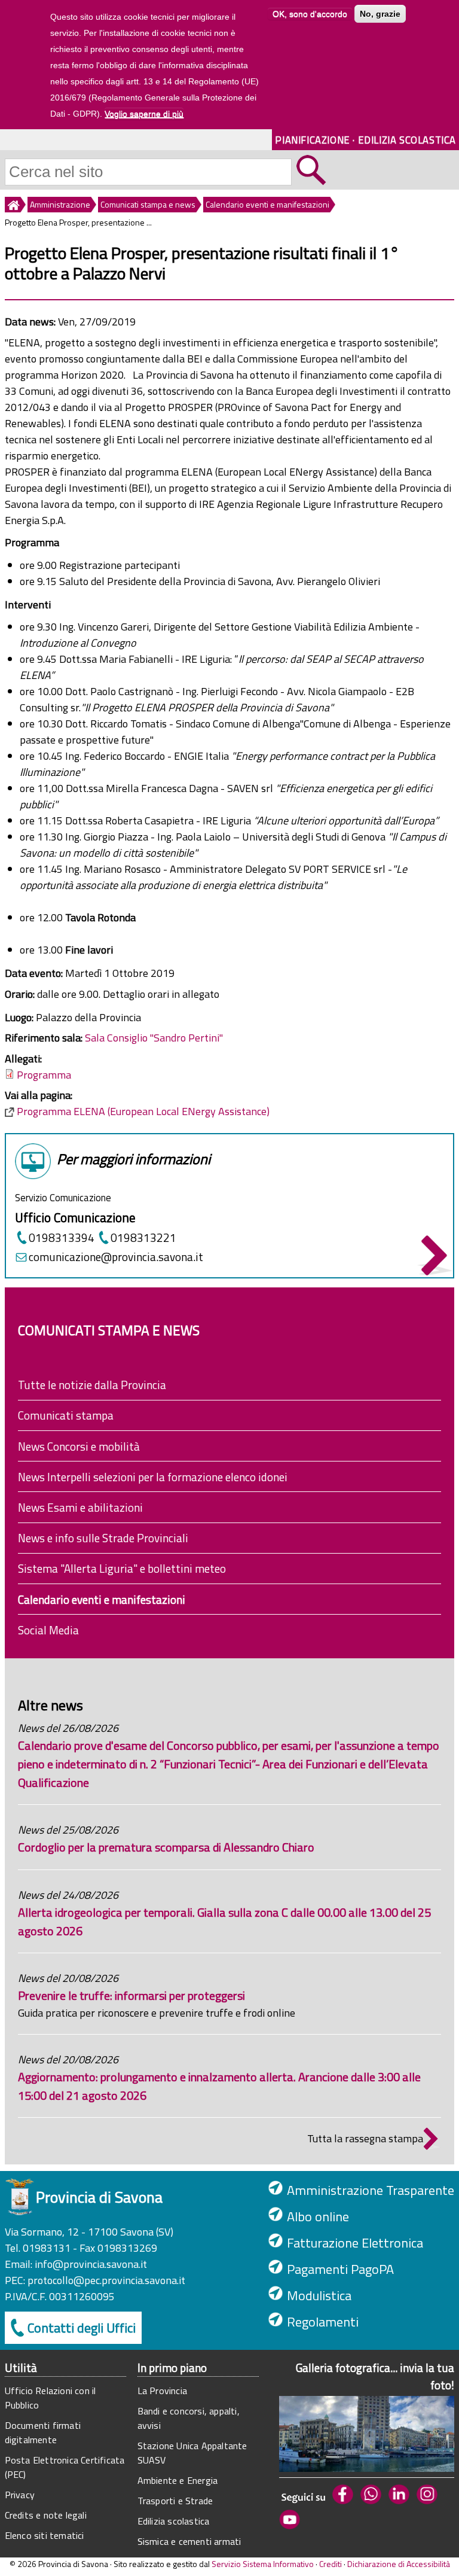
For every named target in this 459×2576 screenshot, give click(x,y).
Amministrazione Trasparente (371, 2190)
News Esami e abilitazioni (80, 1507)
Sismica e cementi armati (189, 2541)
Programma (44, 1075)
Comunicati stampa (66, 1415)
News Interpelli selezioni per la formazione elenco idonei (153, 1477)
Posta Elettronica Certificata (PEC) (65, 2467)
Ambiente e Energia (178, 2480)
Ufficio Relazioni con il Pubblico (51, 2398)
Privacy (20, 2495)
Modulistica (319, 2295)
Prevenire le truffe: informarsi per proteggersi (131, 1995)
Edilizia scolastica (174, 2521)
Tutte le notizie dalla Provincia (92, 1385)
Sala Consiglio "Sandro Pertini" (154, 1038)
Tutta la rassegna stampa (365, 2138)
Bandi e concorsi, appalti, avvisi (189, 2418)
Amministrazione (60, 204)
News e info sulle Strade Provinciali (103, 1538)
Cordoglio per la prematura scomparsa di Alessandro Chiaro (166, 1847)
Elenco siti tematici (45, 2535)
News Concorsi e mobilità (79, 1446)
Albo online (318, 2216)
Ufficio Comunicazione (75, 1217)
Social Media (48, 1630)
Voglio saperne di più (144, 114)
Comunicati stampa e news (148, 204)
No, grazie (380, 14)
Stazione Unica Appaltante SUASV (192, 2453)
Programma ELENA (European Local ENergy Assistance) (143, 1111)
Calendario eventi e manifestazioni (267, 204)
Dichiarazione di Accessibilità (399, 2564)
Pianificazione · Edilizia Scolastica (365, 140)
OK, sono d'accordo (310, 14)
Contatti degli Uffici (82, 2328)
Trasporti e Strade (175, 2501)
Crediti (331, 2564)
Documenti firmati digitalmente (43, 2432)
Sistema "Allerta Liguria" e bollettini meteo (122, 1568)
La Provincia (162, 2391)
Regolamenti (323, 2322)
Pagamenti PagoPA (340, 2269)
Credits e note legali (46, 2515)
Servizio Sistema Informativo (263, 2564)
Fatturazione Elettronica (355, 2243)
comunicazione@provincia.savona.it (116, 1257)
